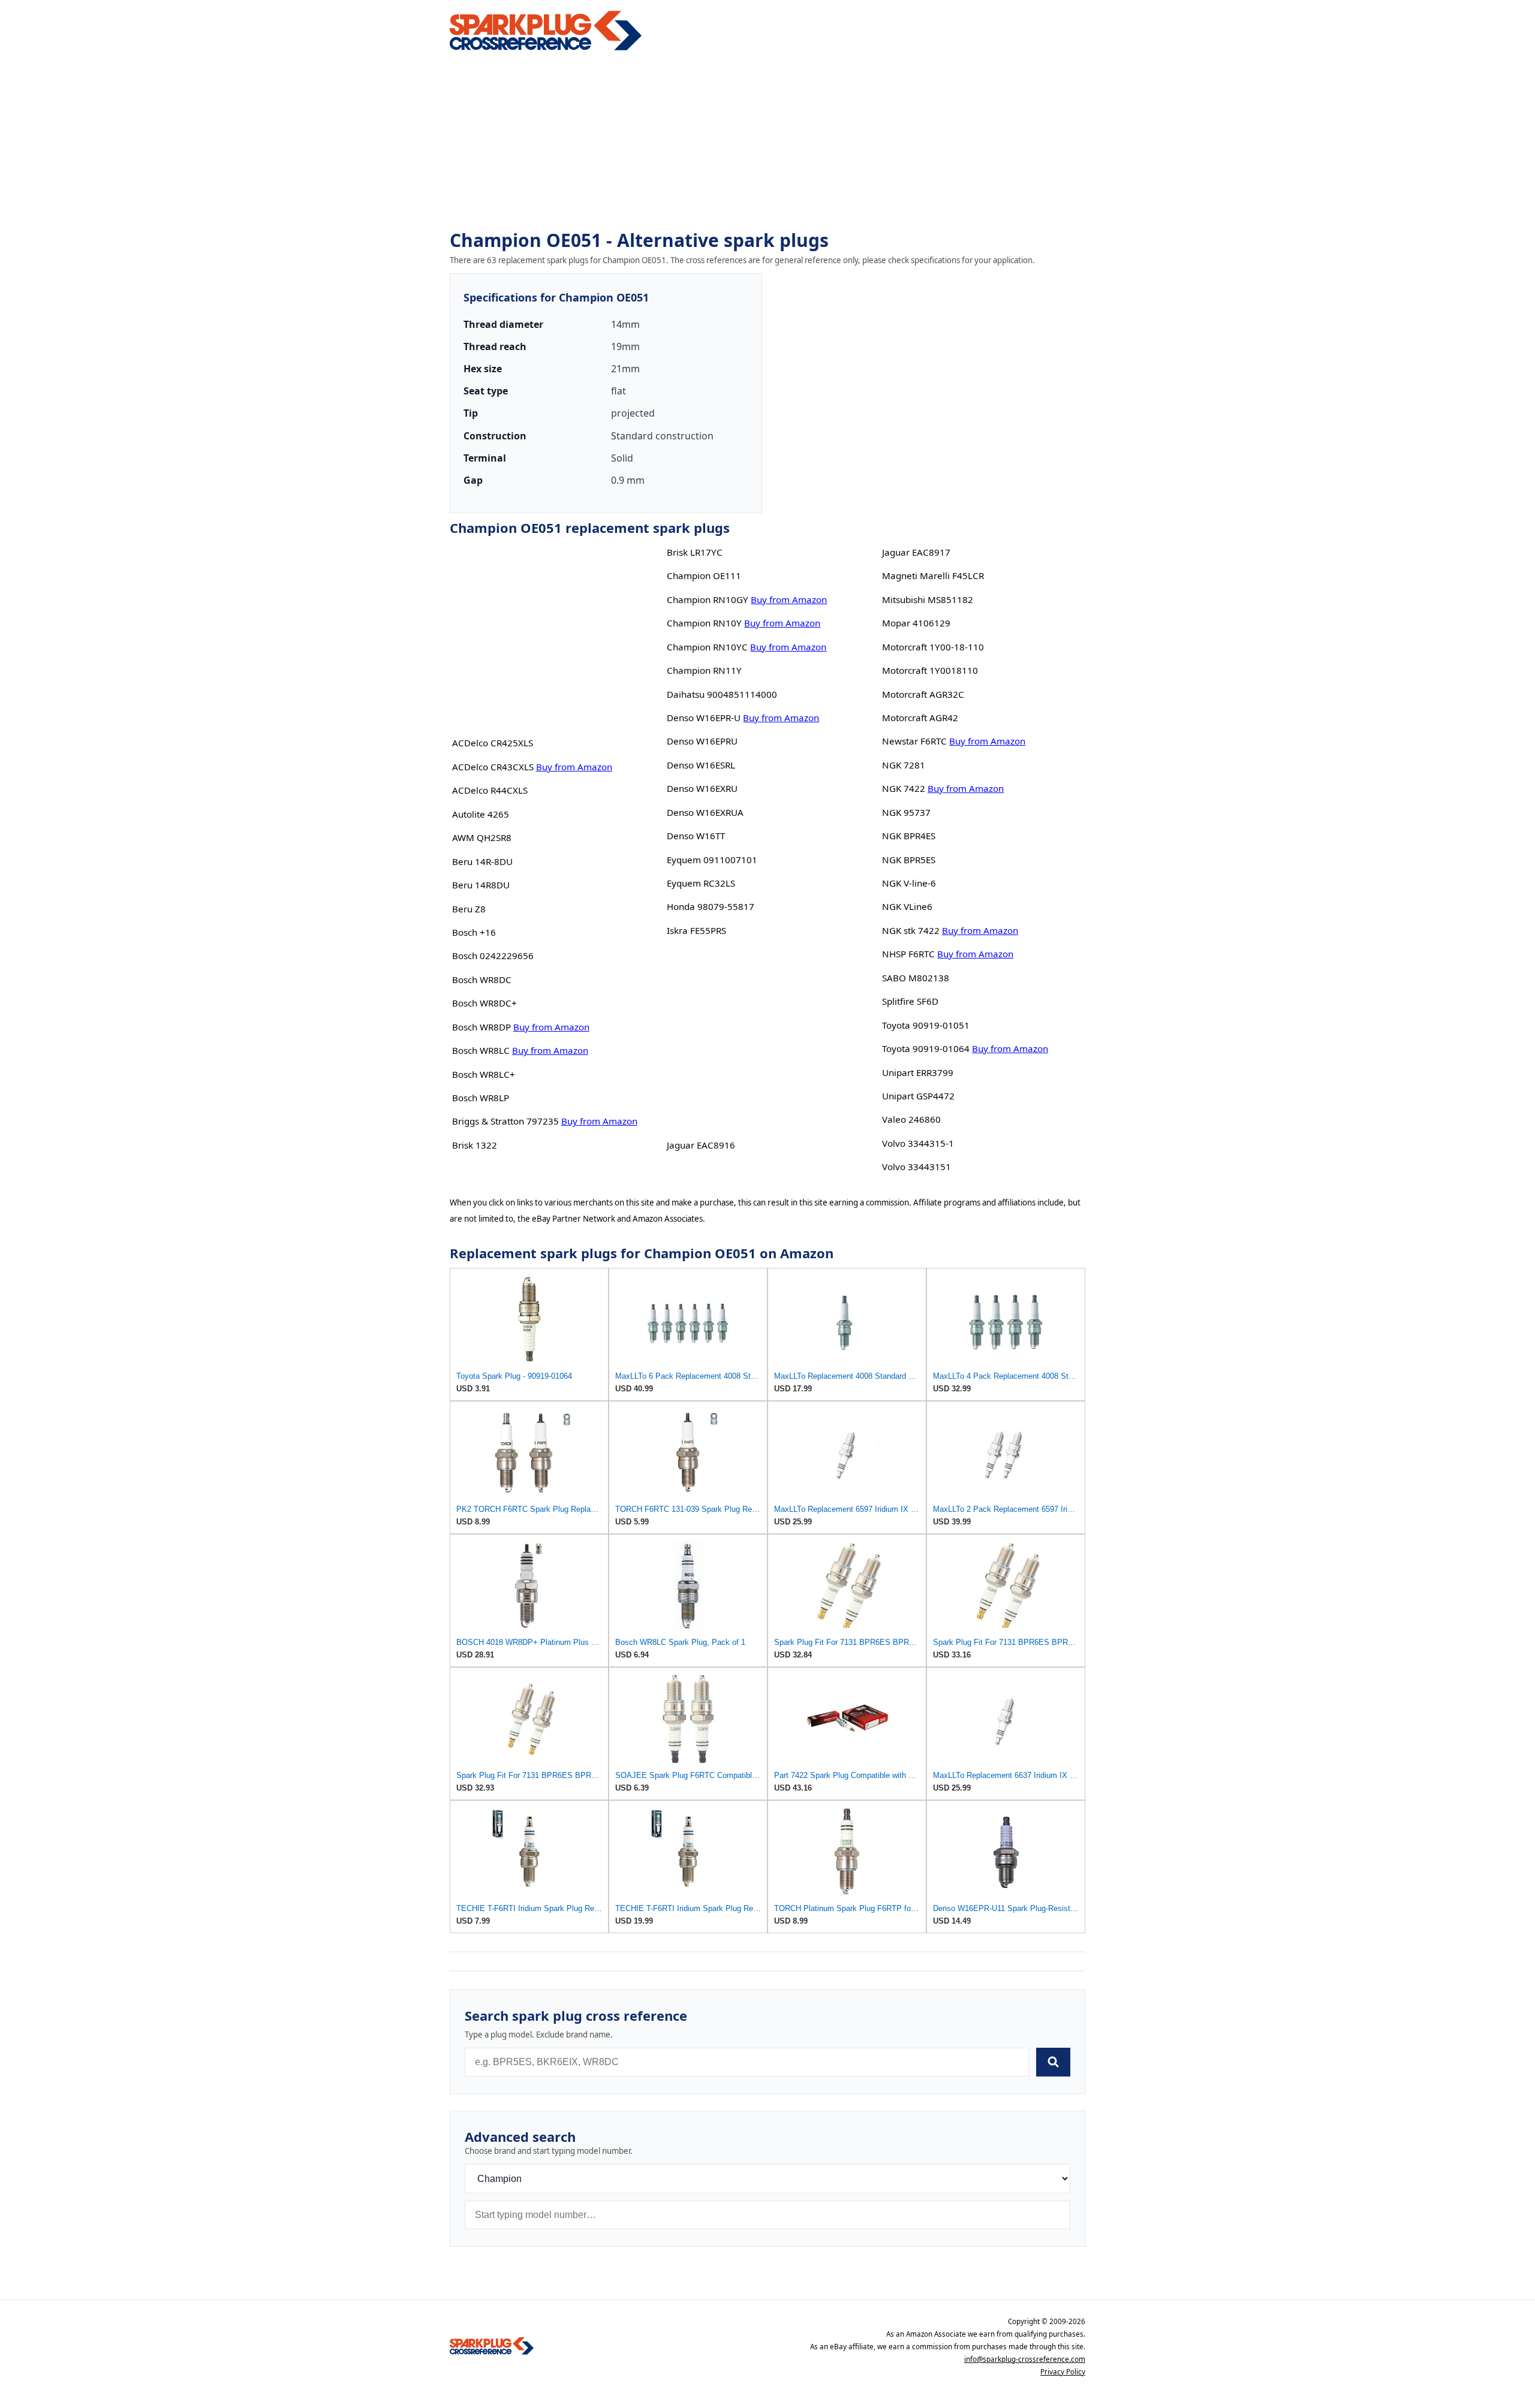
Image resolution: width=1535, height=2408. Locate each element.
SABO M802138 (916, 978)
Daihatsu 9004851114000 (722, 694)
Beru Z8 (469, 909)
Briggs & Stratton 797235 (505, 1121)
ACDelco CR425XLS (493, 743)
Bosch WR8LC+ (484, 1074)
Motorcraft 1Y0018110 (930, 670)
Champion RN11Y (704, 670)
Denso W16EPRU (702, 741)
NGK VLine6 (907, 906)
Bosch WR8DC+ (484, 1003)
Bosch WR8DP (481, 1027)
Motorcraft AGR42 (920, 718)
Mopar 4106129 (916, 623)
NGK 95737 (906, 812)
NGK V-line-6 (909, 883)
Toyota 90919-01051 (926, 1025)
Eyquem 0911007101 (712, 860)
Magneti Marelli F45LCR (933, 575)
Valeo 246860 (911, 1119)
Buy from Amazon (574, 767)
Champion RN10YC (707, 647)
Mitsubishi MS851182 (928, 599)
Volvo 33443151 (917, 1167)
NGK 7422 (904, 788)
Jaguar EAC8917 (916, 552)
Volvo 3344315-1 (918, 1143)
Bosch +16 (474, 932)
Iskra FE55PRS (696, 930)
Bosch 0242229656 (493, 956)
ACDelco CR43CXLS (493, 767)
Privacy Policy (1063, 2372)
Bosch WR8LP (481, 1098)
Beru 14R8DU (481, 885)
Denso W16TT (696, 836)
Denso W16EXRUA (705, 812)
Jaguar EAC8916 (701, 1145)
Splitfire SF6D (910, 1001)
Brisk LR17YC (695, 552)
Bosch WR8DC (482, 980)
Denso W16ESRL (701, 765)
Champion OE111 (704, 575)
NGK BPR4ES (909, 836)
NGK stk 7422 (911, 930)
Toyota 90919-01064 (926, 1048)
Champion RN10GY (708, 599)
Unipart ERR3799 (918, 1072)
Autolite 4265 (481, 814)
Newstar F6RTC (914, 741)
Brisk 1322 (475, 1145)
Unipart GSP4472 (918, 1096)
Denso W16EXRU (702, 788)
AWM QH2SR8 (482, 837)
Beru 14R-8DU (482, 861)
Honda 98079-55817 (711, 906)
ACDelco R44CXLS (490, 790)
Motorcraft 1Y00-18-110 (933, 647)
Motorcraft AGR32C (923, 694)
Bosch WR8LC (481, 1050)
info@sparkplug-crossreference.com (1025, 2359)
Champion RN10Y (704, 623)
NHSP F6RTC (908, 954)
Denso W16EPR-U (704, 718)
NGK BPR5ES (909, 860)
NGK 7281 (904, 765)
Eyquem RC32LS (701, 883)
